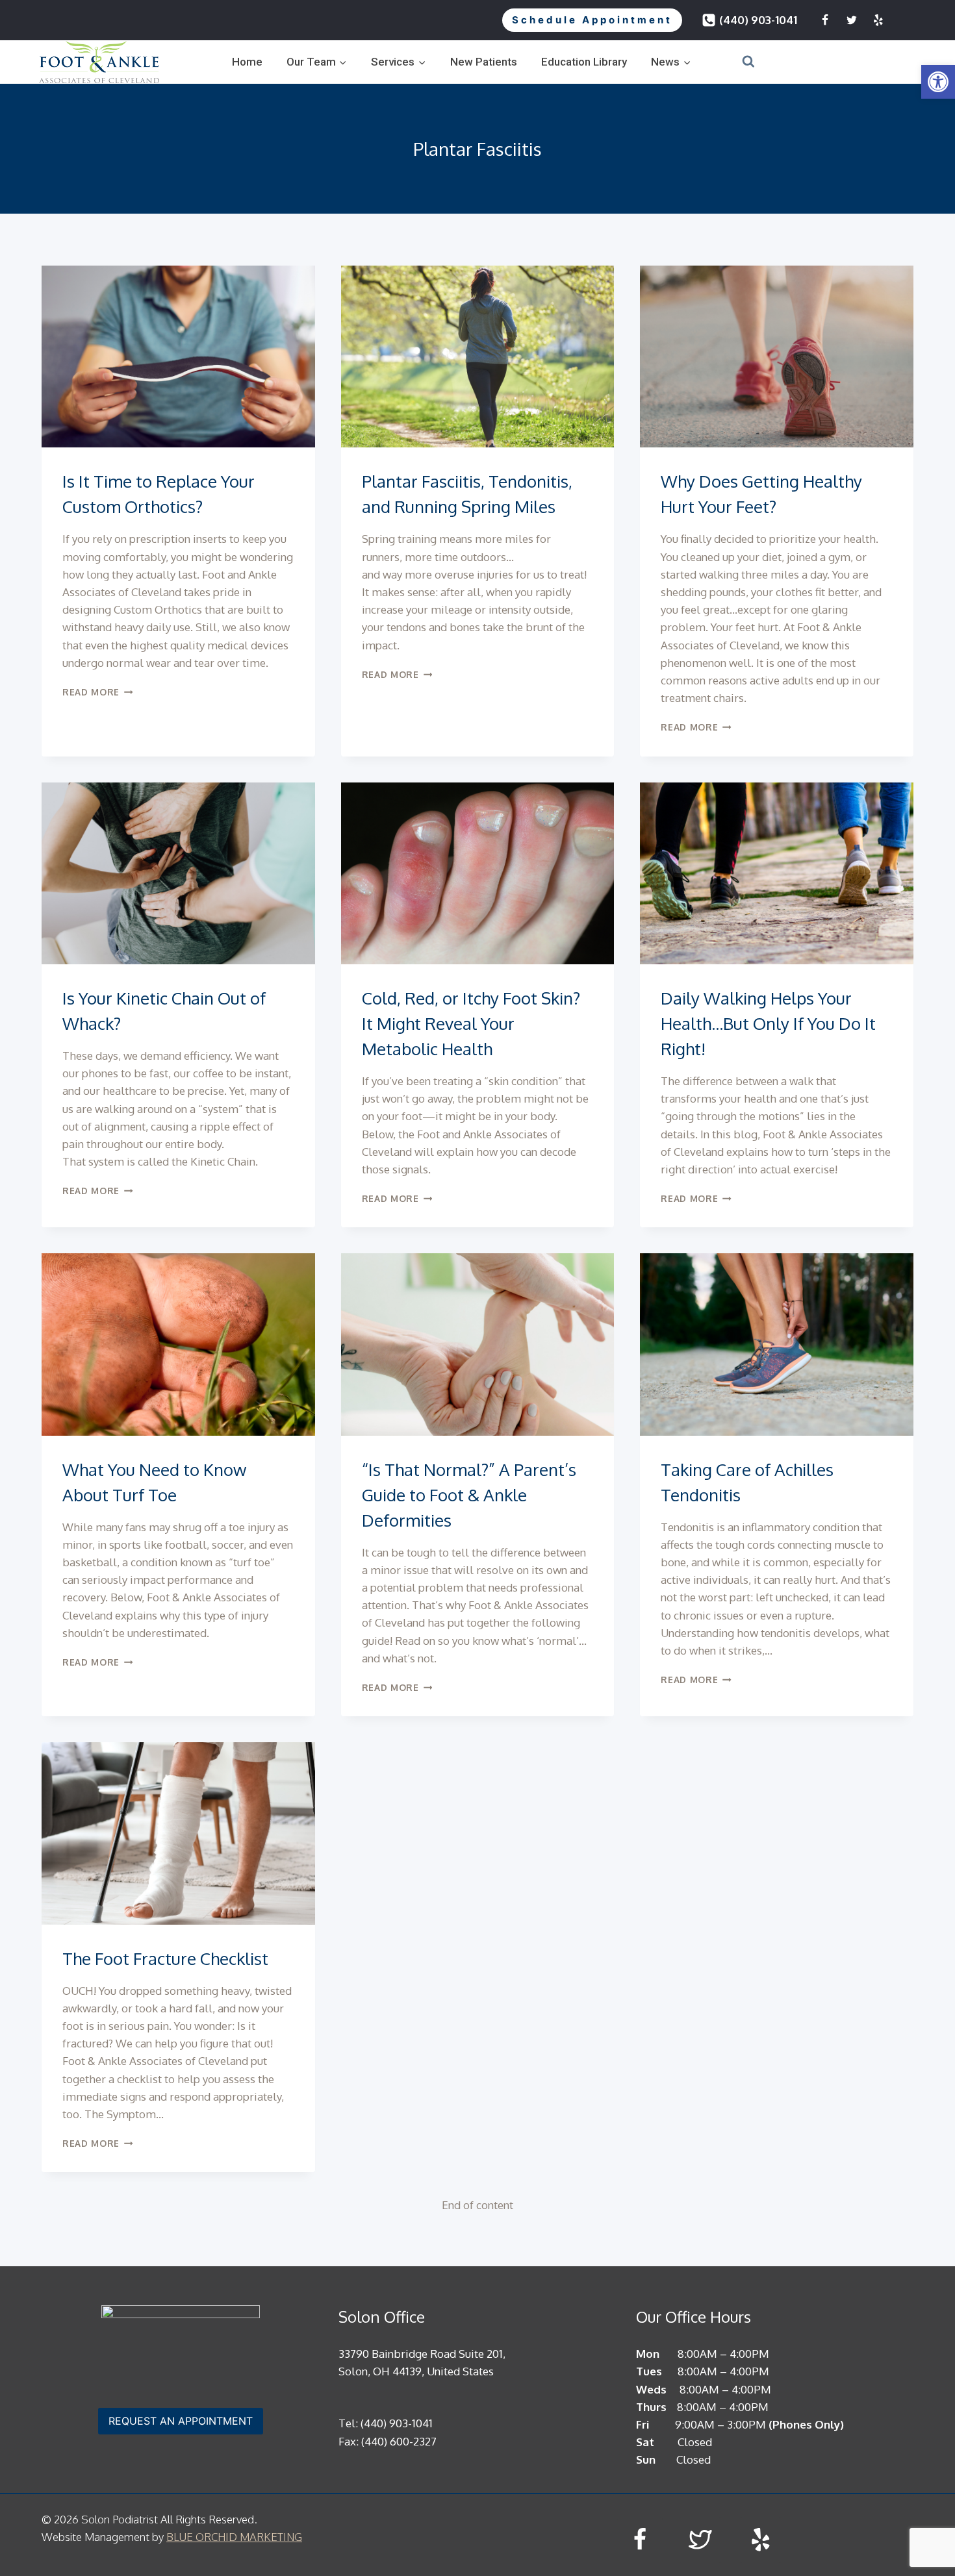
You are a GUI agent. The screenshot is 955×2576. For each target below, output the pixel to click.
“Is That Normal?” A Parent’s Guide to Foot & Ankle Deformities (469, 1494)
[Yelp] (878, 20)
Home (247, 62)
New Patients (484, 62)
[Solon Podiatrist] (99, 62)
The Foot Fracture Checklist (165, 1958)
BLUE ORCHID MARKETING (234, 2537)
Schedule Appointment (592, 20)
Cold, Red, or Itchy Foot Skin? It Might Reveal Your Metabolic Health (471, 1023)
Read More (98, 692)
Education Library (584, 62)
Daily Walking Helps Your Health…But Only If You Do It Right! (768, 1023)
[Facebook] (825, 20)
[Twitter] (852, 20)
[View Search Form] (732, 62)
